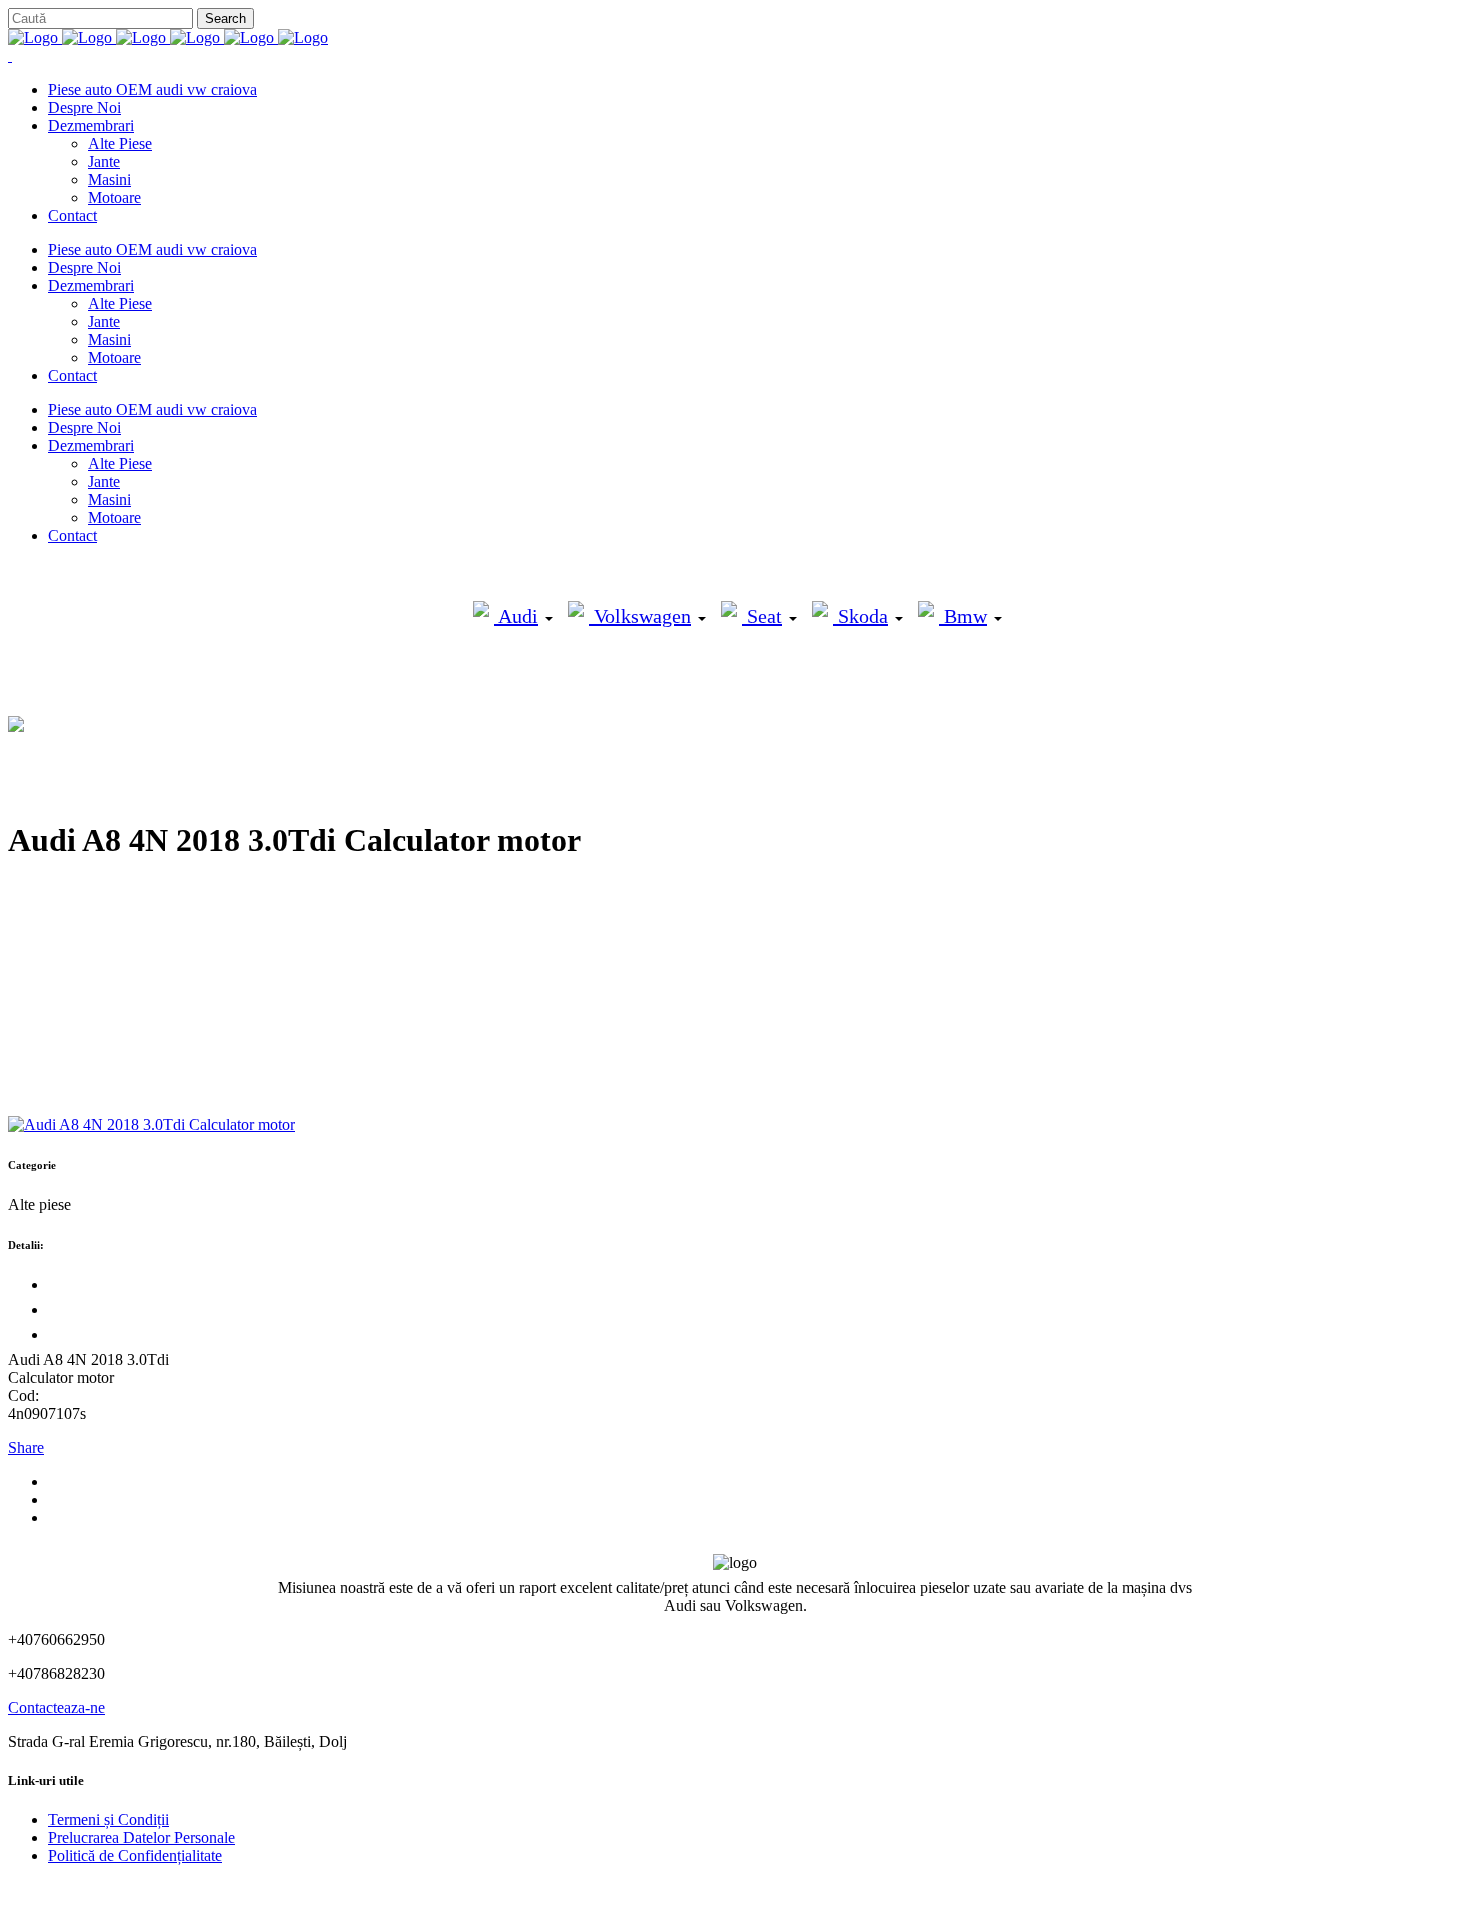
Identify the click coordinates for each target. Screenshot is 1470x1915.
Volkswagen (640, 616)
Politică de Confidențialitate (135, 1855)
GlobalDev (252, 1889)
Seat (762, 616)
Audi (516, 616)
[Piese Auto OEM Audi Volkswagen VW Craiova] (168, 37)
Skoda (860, 616)
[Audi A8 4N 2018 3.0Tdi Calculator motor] (151, 1124)
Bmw (963, 616)
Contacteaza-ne (56, 1707)
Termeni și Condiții (108, 1819)
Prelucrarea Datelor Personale (141, 1837)
